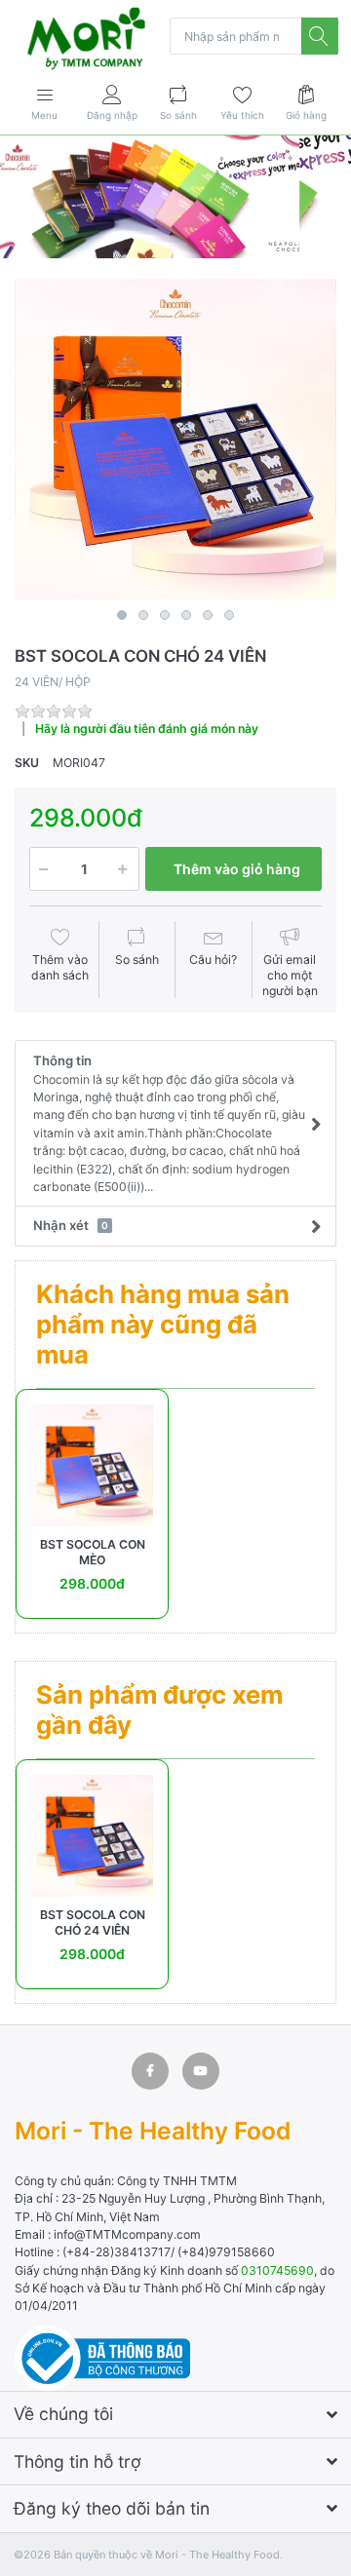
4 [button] (186, 615)
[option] (175, 440)
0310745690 (277, 2270)
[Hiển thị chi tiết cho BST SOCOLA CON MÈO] (92, 1465)
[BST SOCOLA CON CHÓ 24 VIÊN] (175, 440)
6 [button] (229, 615)
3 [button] (165, 615)
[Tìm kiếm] (320, 36)
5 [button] (208, 615)
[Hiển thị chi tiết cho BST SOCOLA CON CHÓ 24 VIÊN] (92, 1836)
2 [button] (143, 615)
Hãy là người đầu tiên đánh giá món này (147, 729)
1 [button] (122, 615)
